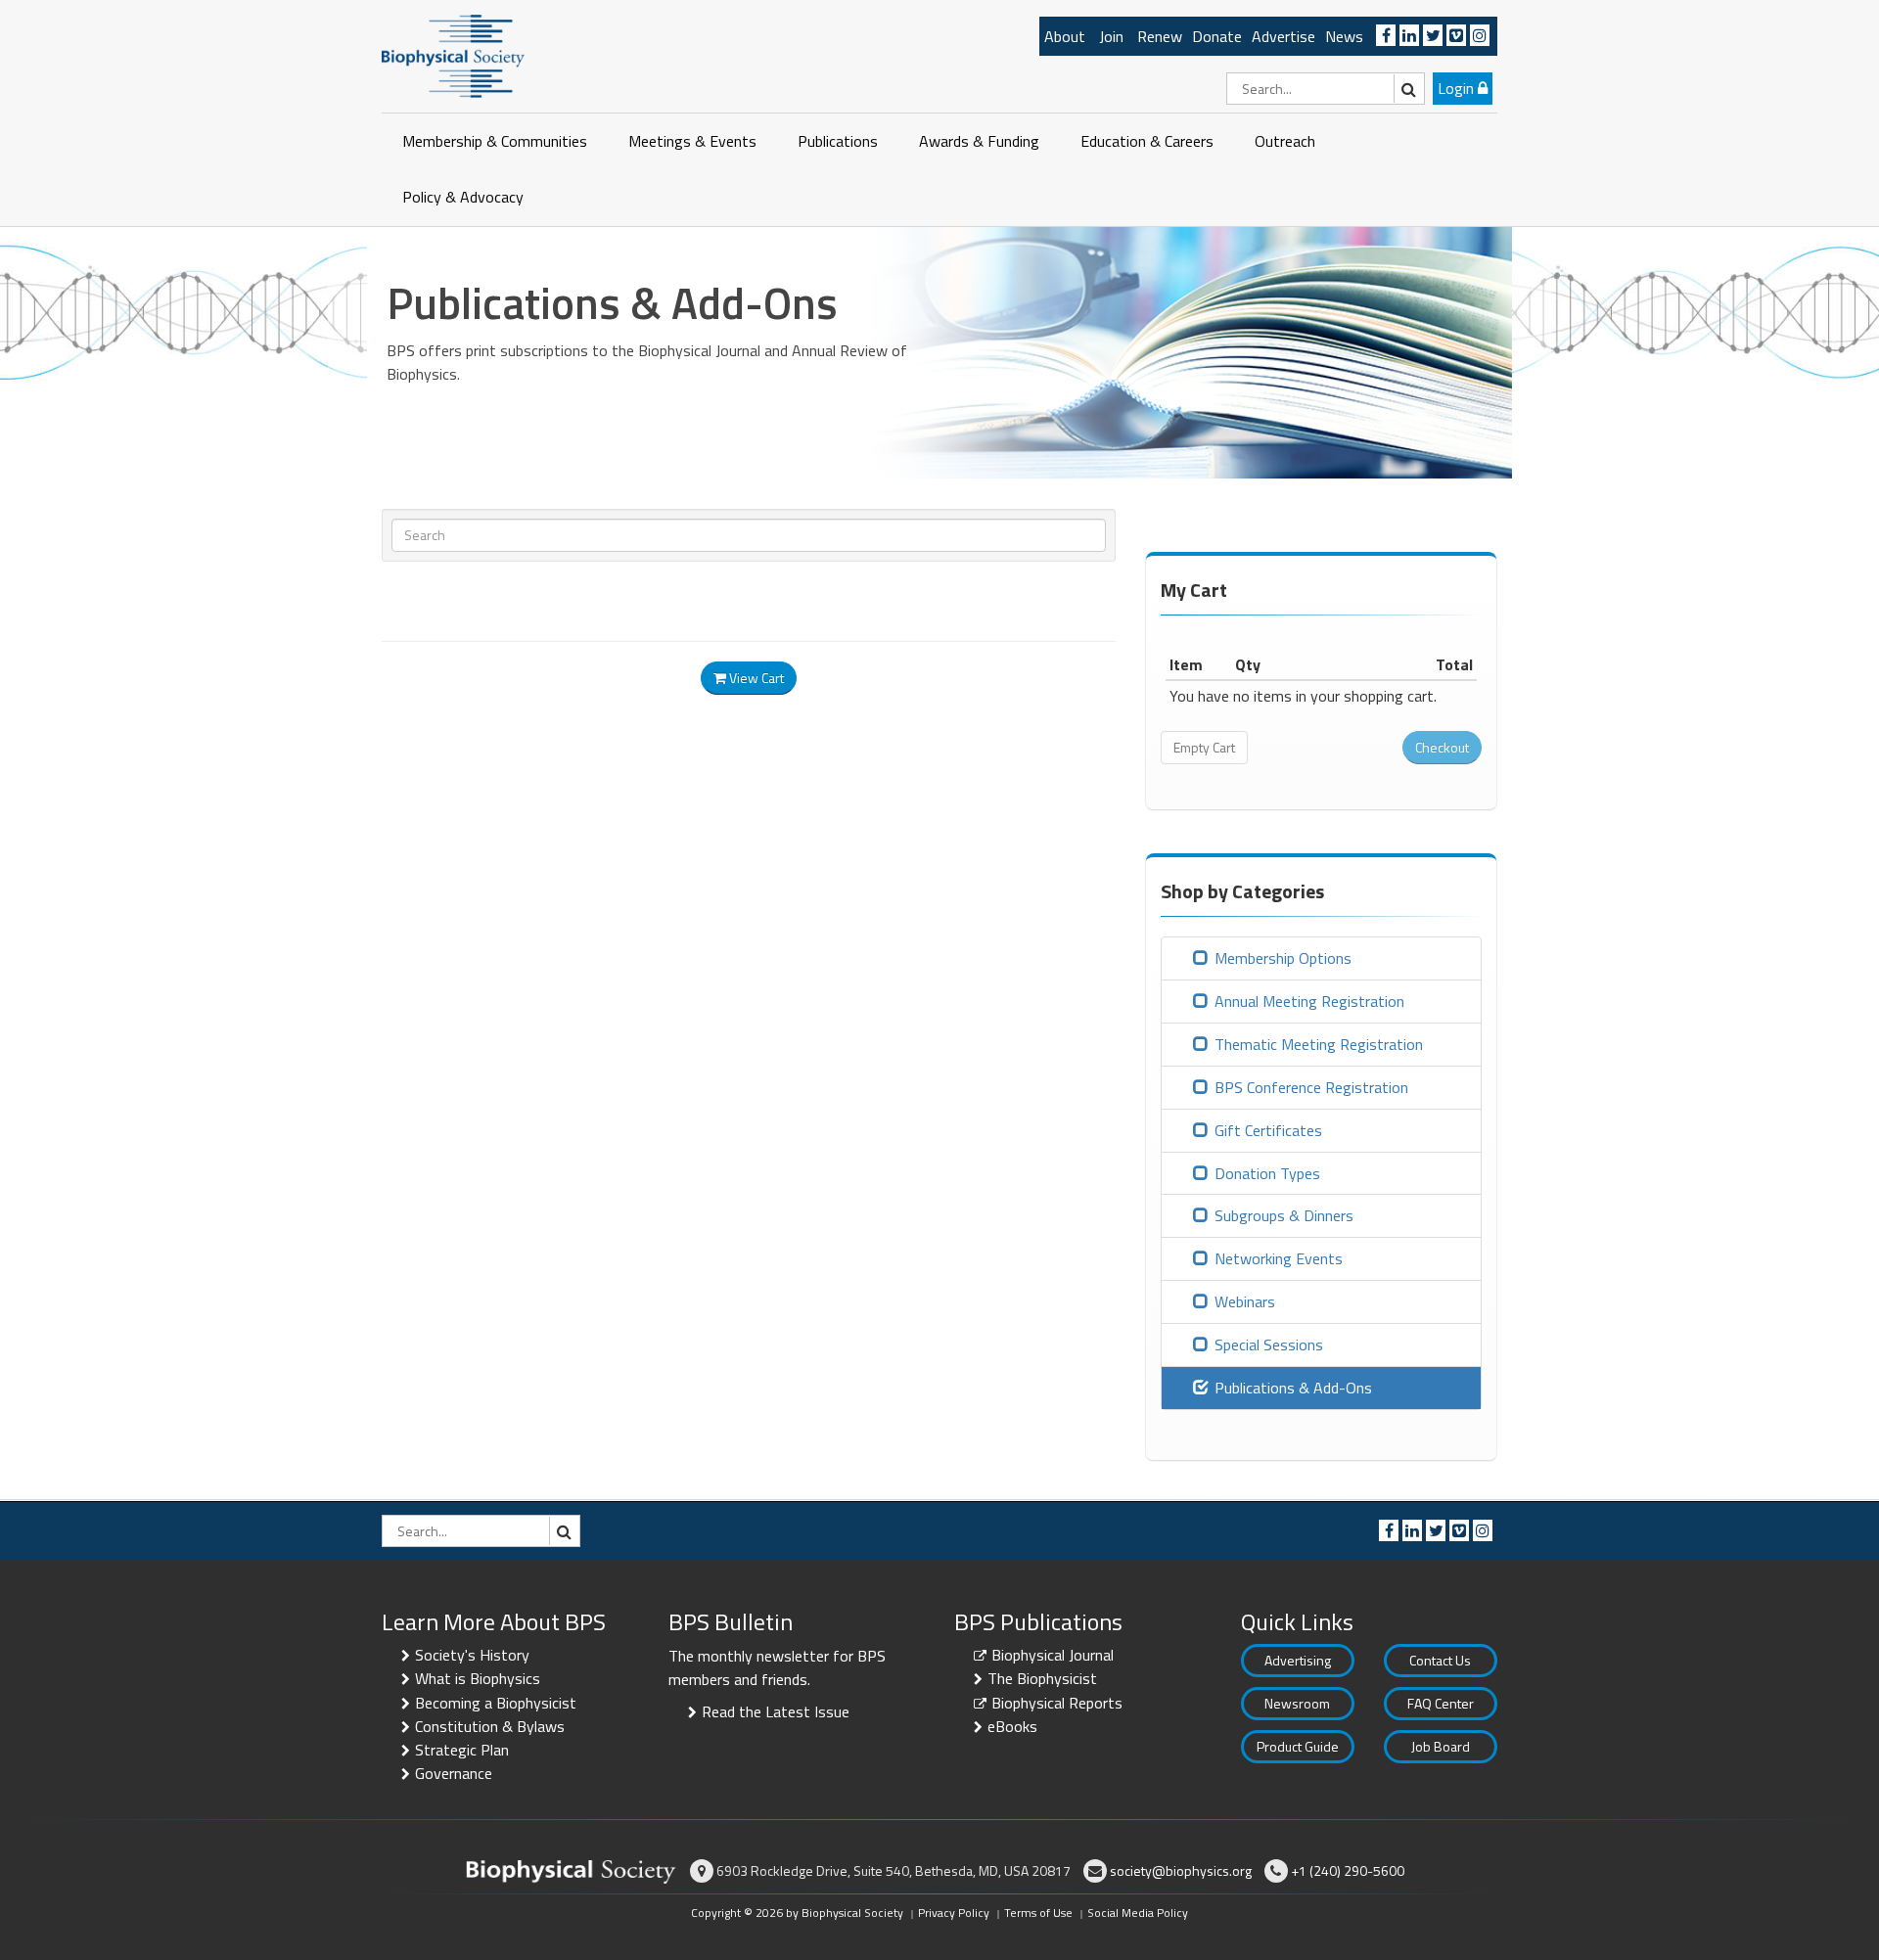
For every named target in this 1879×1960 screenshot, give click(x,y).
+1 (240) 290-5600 (1348, 1870)
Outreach (1285, 141)
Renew (1160, 36)
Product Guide (1298, 1746)
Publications (838, 141)
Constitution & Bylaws (490, 1726)
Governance (454, 1773)
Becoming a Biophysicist (496, 1703)
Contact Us (1440, 1660)
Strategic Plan (462, 1750)
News (1344, 36)
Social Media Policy (1138, 1913)
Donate (1217, 36)
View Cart (755, 678)
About (1065, 36)
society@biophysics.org (1181, 1870)
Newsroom (1297, 1703)
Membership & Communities (495, 141)
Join (1111, 36)
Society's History (472, 1655)
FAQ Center (1441, 1703)
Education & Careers (1147, 141)
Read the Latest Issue (776, 1711)
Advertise (1283, 36)
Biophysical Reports (1057, 1703)
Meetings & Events (692, 141)
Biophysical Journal (1053, 1655)
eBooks (1012, 1726)
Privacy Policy (954, 1913)
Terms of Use (1038, 1913)
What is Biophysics (478, 1678)
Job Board (1441, 1746)
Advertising (1298, 1660)
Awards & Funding (979, 141)
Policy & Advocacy (463, 197)
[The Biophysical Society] (453, 55)
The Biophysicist (1042, 1678)
